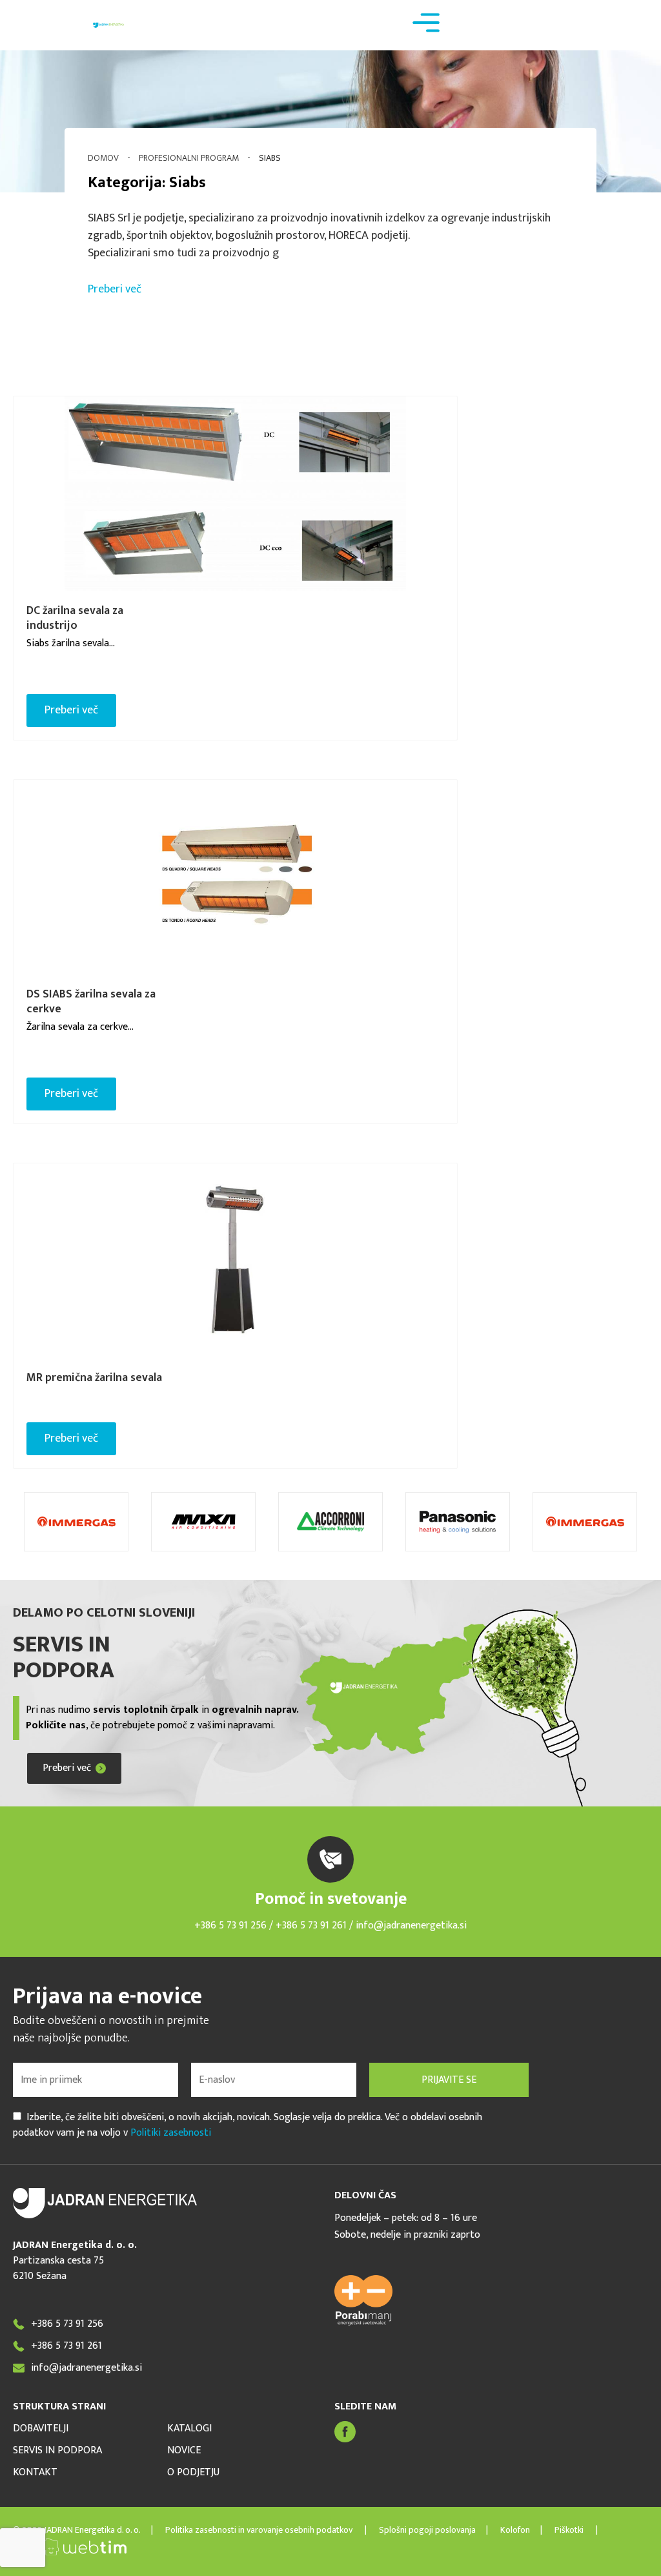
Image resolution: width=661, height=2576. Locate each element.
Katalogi (189, 2429)
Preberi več (115, 289)
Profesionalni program (189, 158)
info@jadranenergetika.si (411, 1926)
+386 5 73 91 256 (230, 1926)
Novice (184, 2451)
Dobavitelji (41, 2429)
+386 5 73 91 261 (312, 1926)
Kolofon (515, 2530)
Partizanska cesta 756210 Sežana (58, 2268)
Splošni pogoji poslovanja (426, 2530)
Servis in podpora (57, 2451)
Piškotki (569, 2530)
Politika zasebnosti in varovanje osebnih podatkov (260, 2530)
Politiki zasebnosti (171, 2133)
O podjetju (193, 2473)
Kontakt (35, 2473)
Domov (103, 158)
